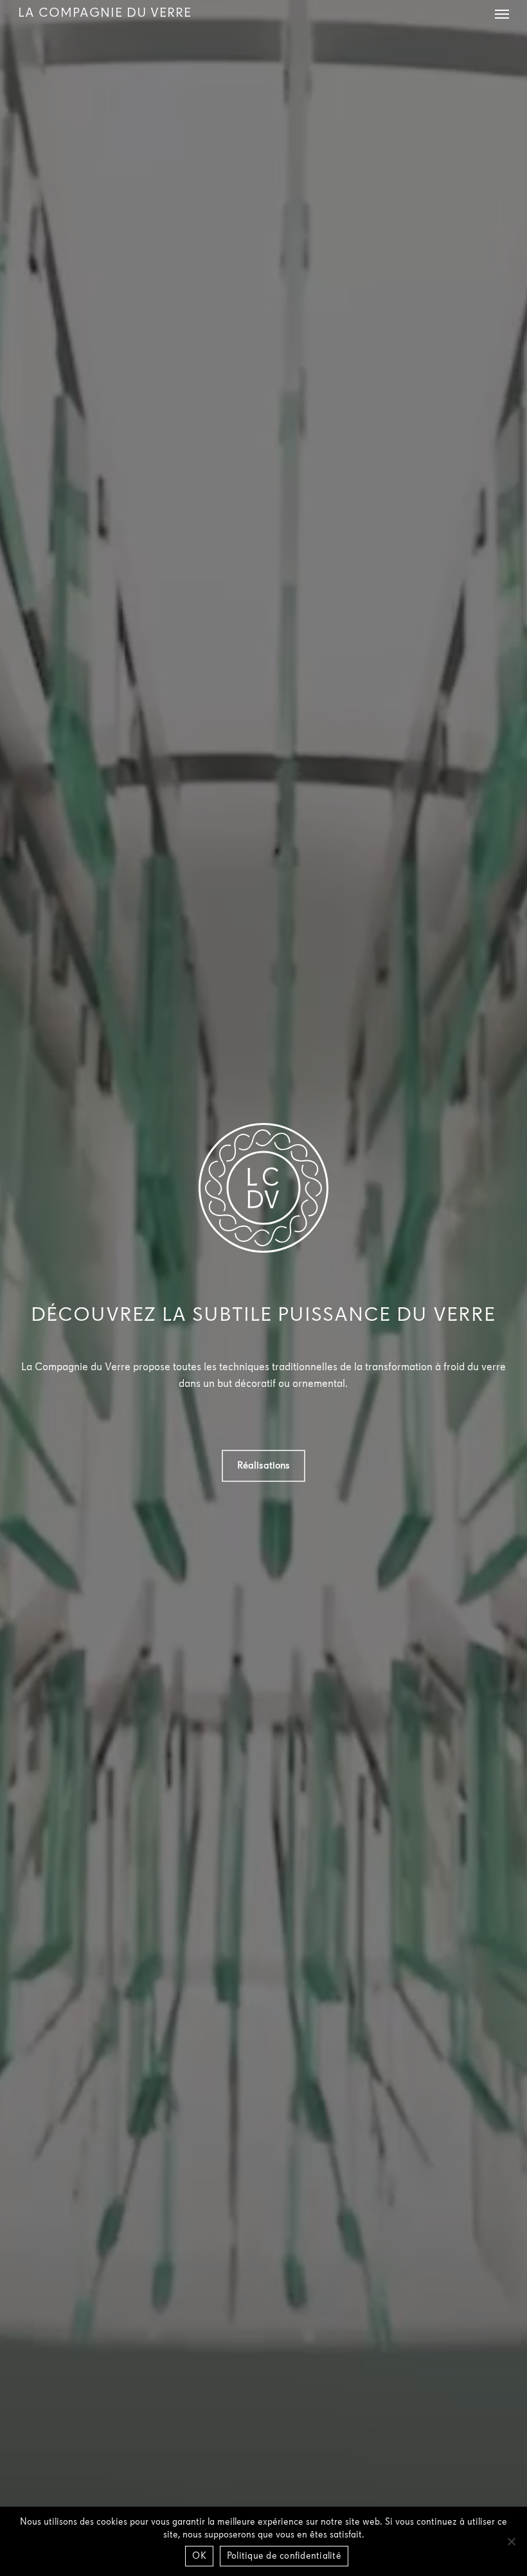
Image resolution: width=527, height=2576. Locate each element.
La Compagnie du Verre (105, 13)
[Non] (511, 2541)
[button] (502, 13)
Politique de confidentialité (284, 2556)
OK (199, 2556)
